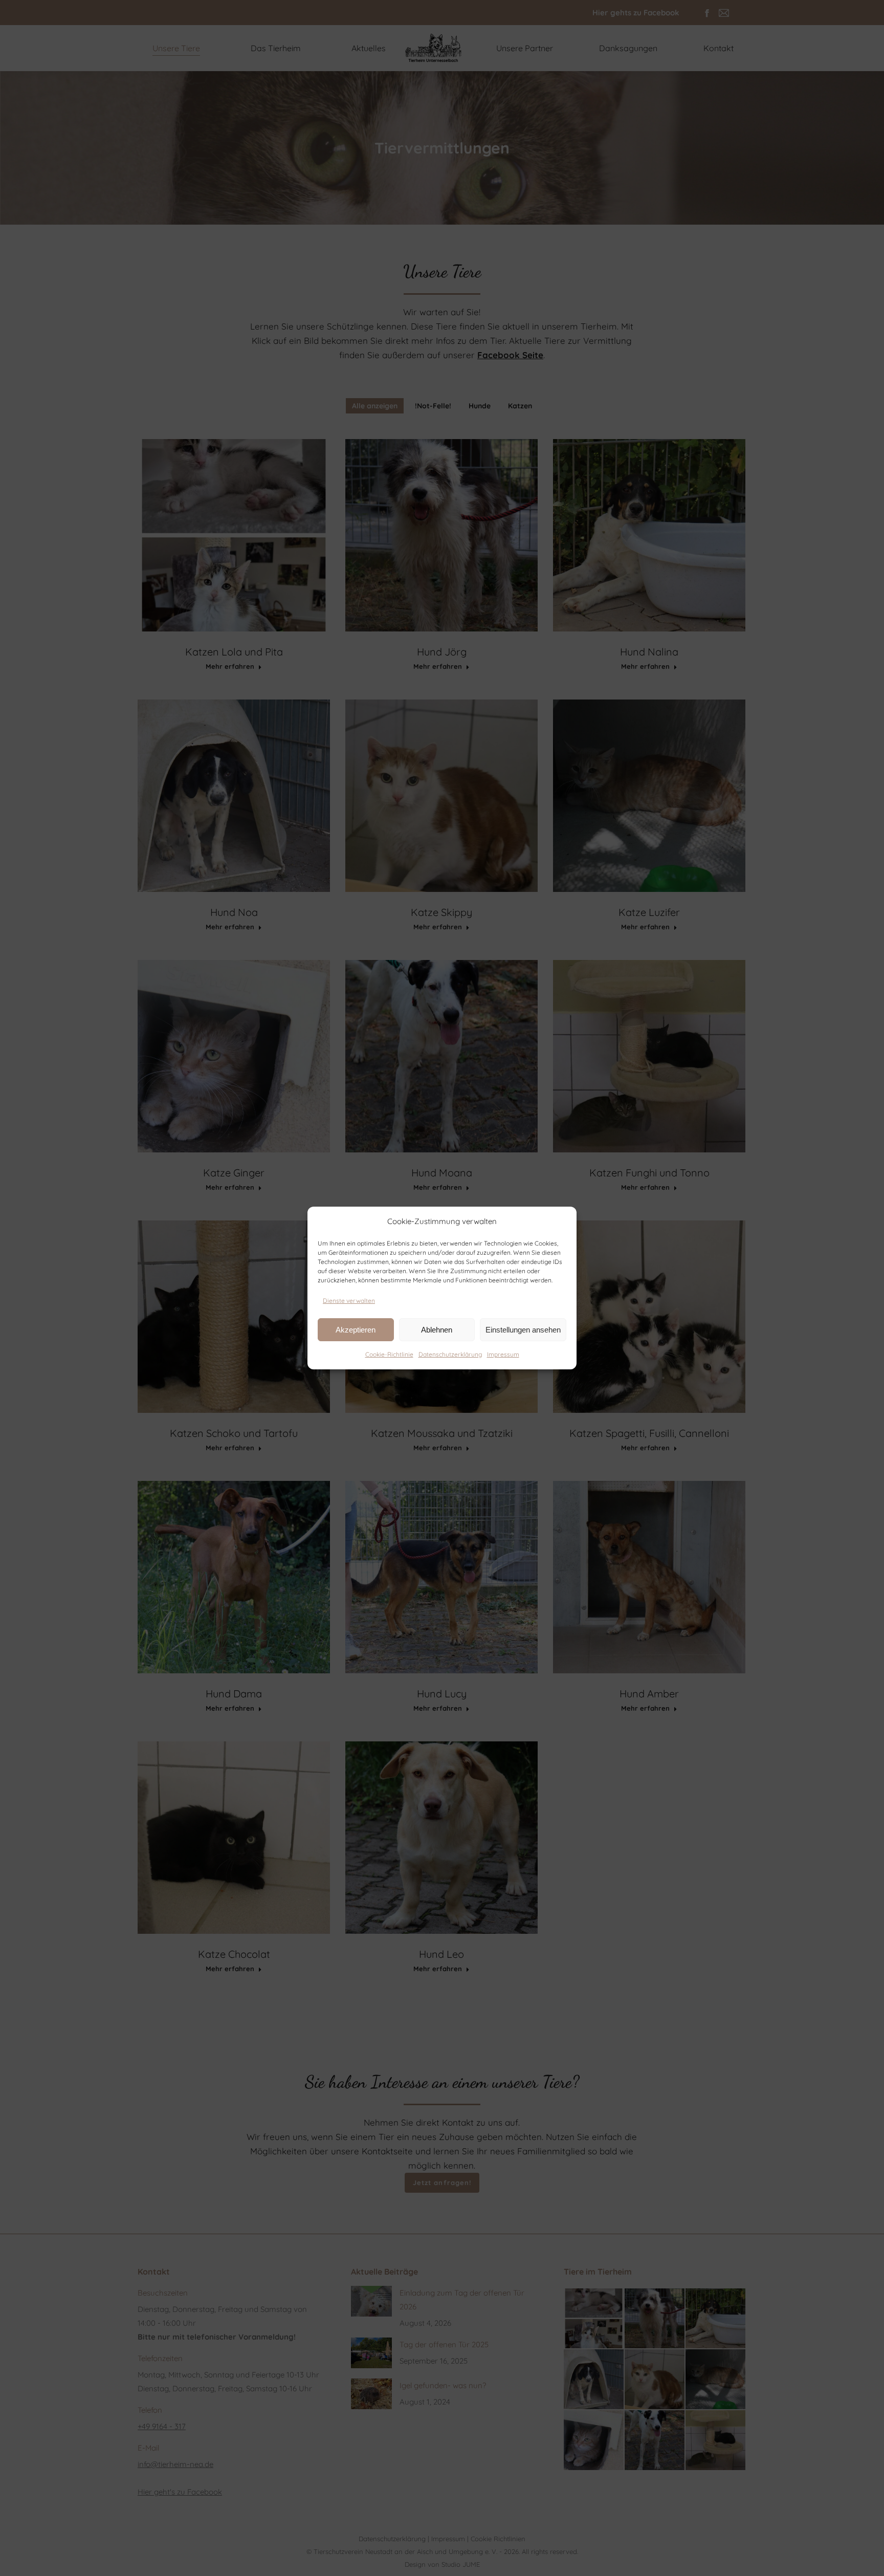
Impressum (503, 1354)
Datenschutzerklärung (450, 1354)
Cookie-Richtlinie (389, 1354)
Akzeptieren (356, 1330)
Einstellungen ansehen (523, 1330)
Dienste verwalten (349, 1301)
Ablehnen (437, 1330)
